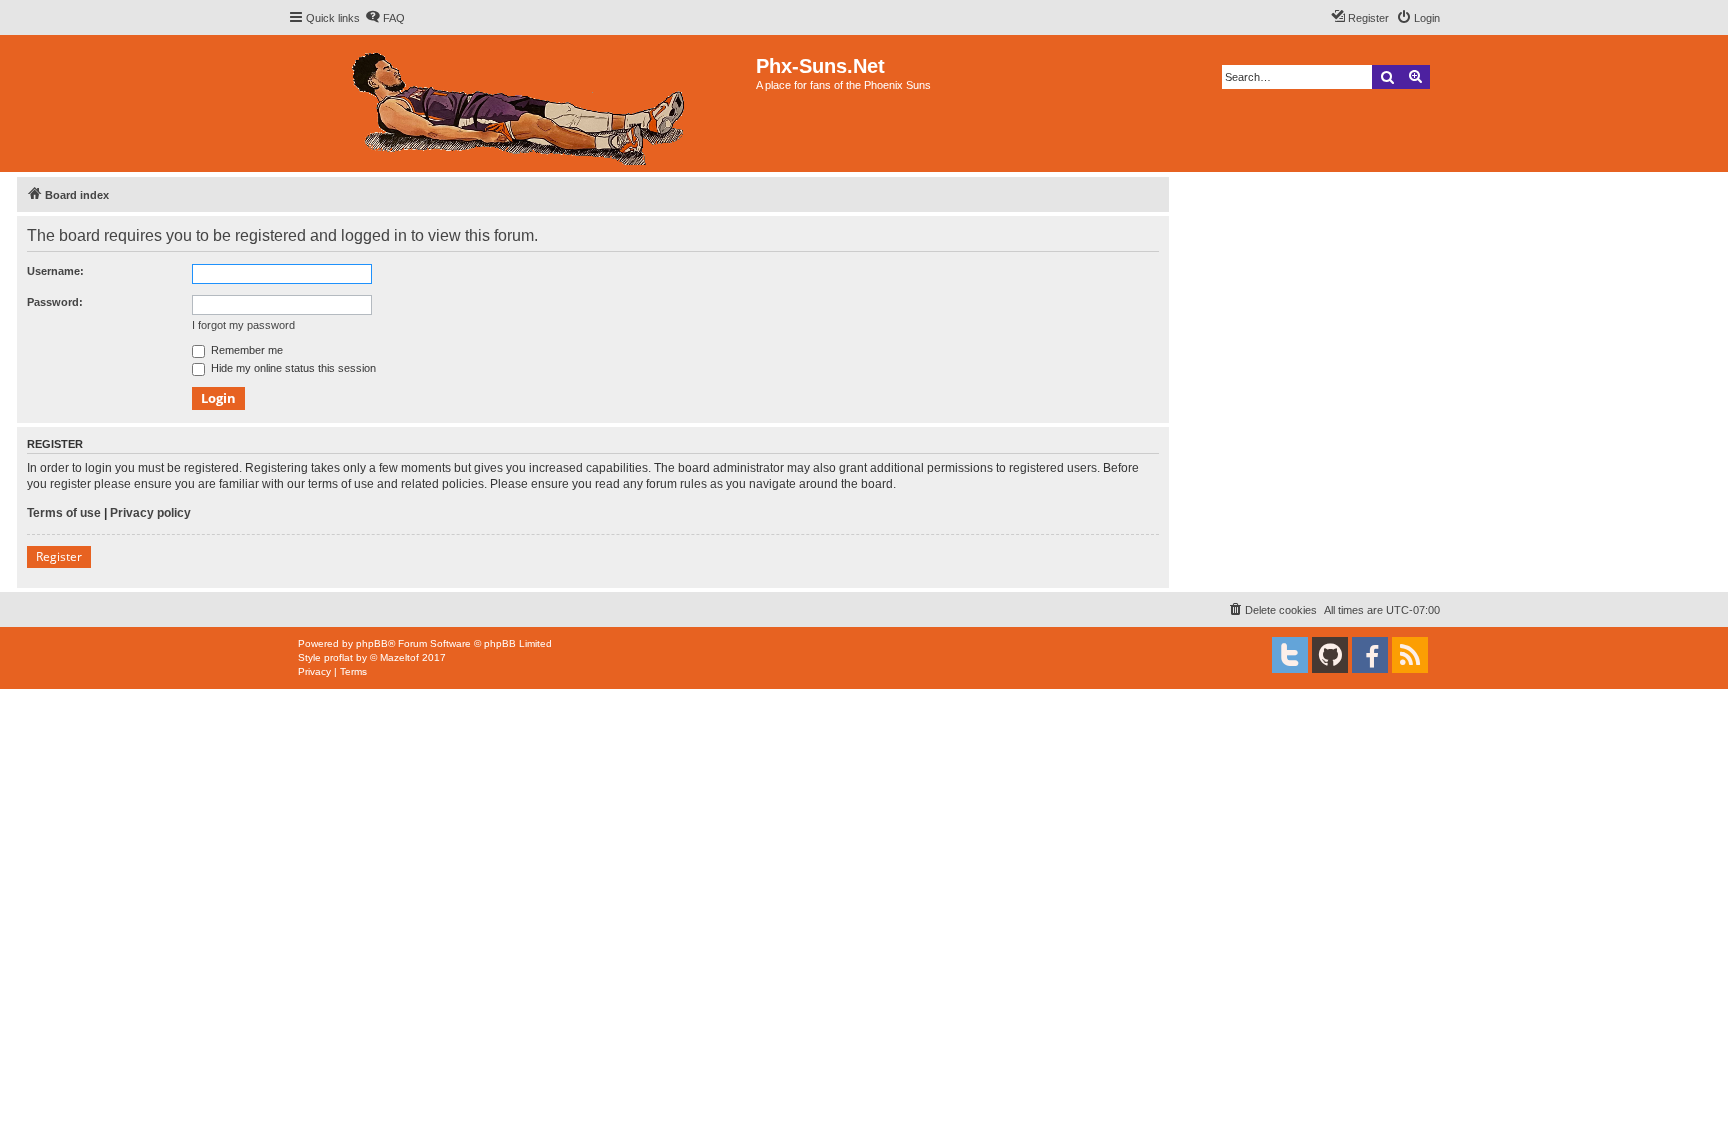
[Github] (1330, 655)
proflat (338, 657)
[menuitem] (385, 18)
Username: (55, 271)
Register (59, 556)
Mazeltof (399, 657)
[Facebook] (1370, 655)
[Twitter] (1290, 655)
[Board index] (522, 103)
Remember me (245, 350)
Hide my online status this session (292, 368)
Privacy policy (150, 513)
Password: (55, 302)
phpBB (372, 643)
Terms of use (64, 513)
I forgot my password (243, 325)
